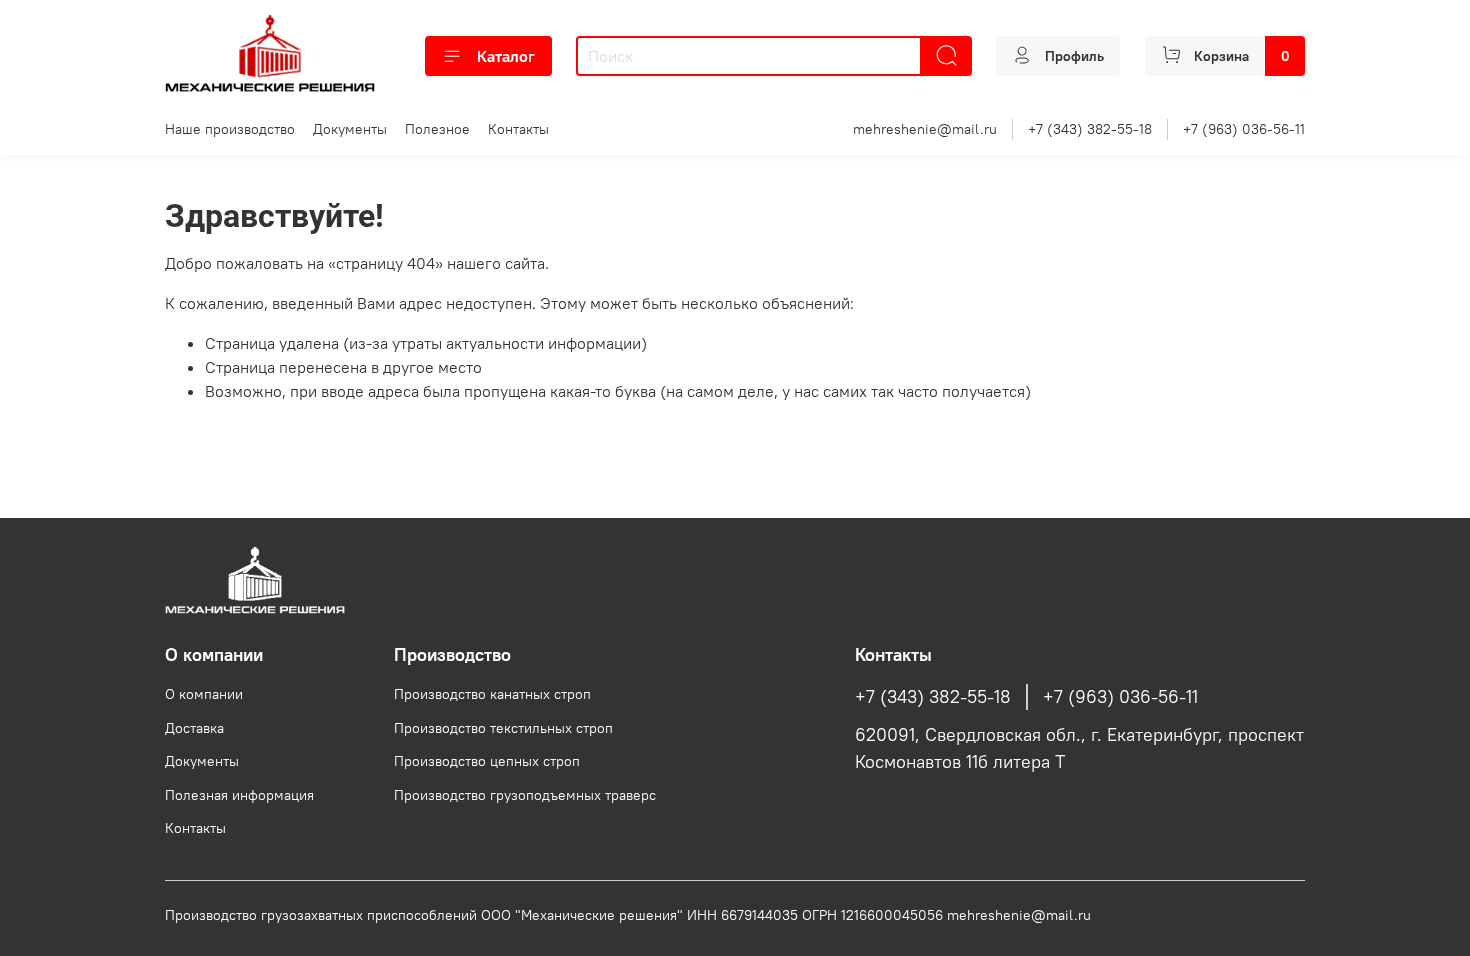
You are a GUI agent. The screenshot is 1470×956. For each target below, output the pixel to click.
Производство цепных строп (487, 761)
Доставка (194, 728)
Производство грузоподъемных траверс (525, 795)
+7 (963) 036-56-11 (1244, 129)
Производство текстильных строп (503, 728)
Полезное (437, 129)
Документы (350, 129)
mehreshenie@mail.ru (925, 129)
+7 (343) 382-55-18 (1090, 129)
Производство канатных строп (492, 694)
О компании (204, 694)
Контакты (518, 129)
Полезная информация (239, 795)
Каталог (506, 56)
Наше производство (230, 129)
